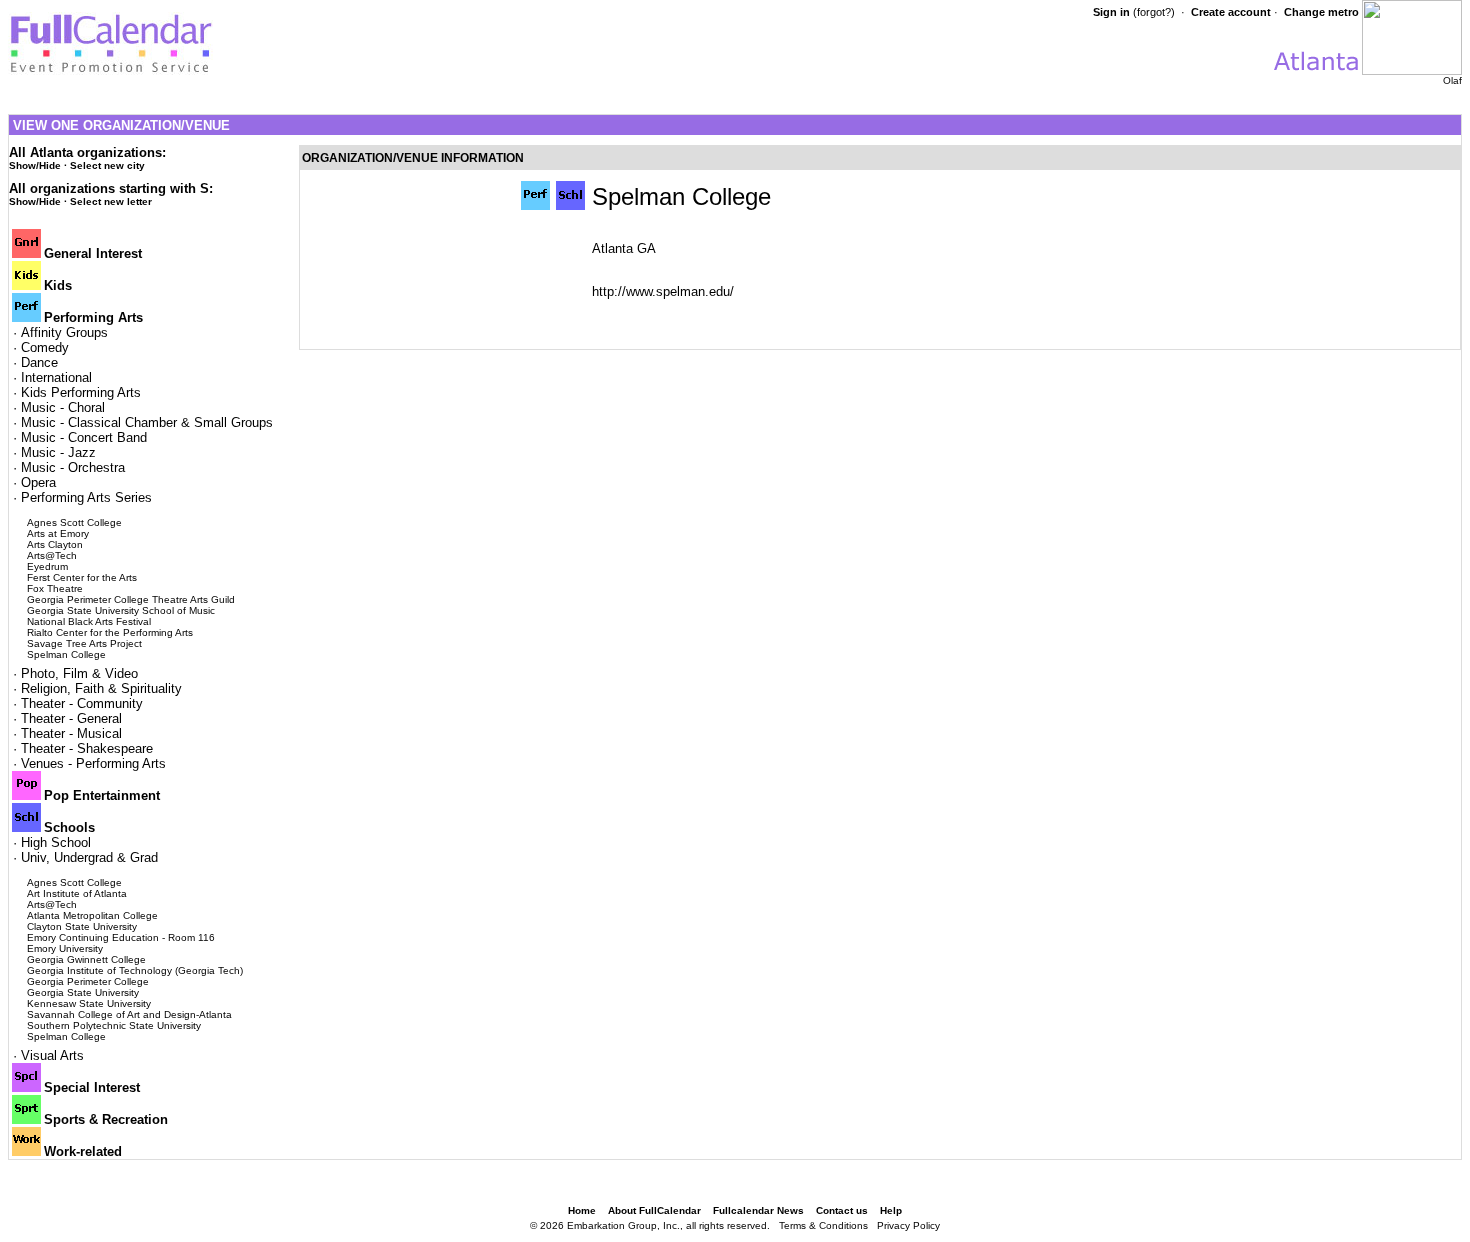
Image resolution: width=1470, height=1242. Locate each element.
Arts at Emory (58, 533)
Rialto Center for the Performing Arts (110, 632)
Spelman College (66, 654)
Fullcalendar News (758, 1210)
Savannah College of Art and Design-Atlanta (129, 1014)
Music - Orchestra (73, 467)
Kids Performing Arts (81, 392)
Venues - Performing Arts (93, 763)
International (56, 377)
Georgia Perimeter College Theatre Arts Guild (131, 599)
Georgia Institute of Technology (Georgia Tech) (135, 970)
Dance (39, 362)
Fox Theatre (55, 588)
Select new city (107, 165)
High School (56, 842)
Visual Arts (52, 1055)
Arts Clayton (55, 544)
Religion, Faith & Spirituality (101, 688)
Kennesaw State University (89, 1003)
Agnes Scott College (74, 522)
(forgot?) (1154, 12)
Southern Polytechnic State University (114, 1025)
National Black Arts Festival (89, 621)
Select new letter (111, 201)
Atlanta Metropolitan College (92, 915)
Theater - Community (82, 703)
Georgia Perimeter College (88, 981)
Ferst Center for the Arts (82, 577)
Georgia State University (83, 992)
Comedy (45, 347)
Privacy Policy (908, 1225)
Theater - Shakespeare (87, 748)
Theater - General (71, 718)
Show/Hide (35, 165)
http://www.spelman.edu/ (663, 291)
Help (891, 1210)
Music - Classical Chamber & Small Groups (147, 422)
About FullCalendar (654, 1210)
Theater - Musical (71, 733)
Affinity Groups (64, 332)
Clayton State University (82, 926)
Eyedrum (47, 566)
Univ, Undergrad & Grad (89, 857)
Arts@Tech (52, 555)
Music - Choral (63, 407)
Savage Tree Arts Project (84, 643)
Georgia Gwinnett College (86, 959)
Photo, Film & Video (79, 673)
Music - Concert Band (84, 437)
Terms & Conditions (823, 1225)
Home (582, 1210)
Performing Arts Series (86, 497)
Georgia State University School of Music (121, 610)
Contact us (842, 1210)
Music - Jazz (58, 452)
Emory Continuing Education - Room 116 (121, 937)
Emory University (65, 948)
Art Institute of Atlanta (77, 893)
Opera (38, 482)
